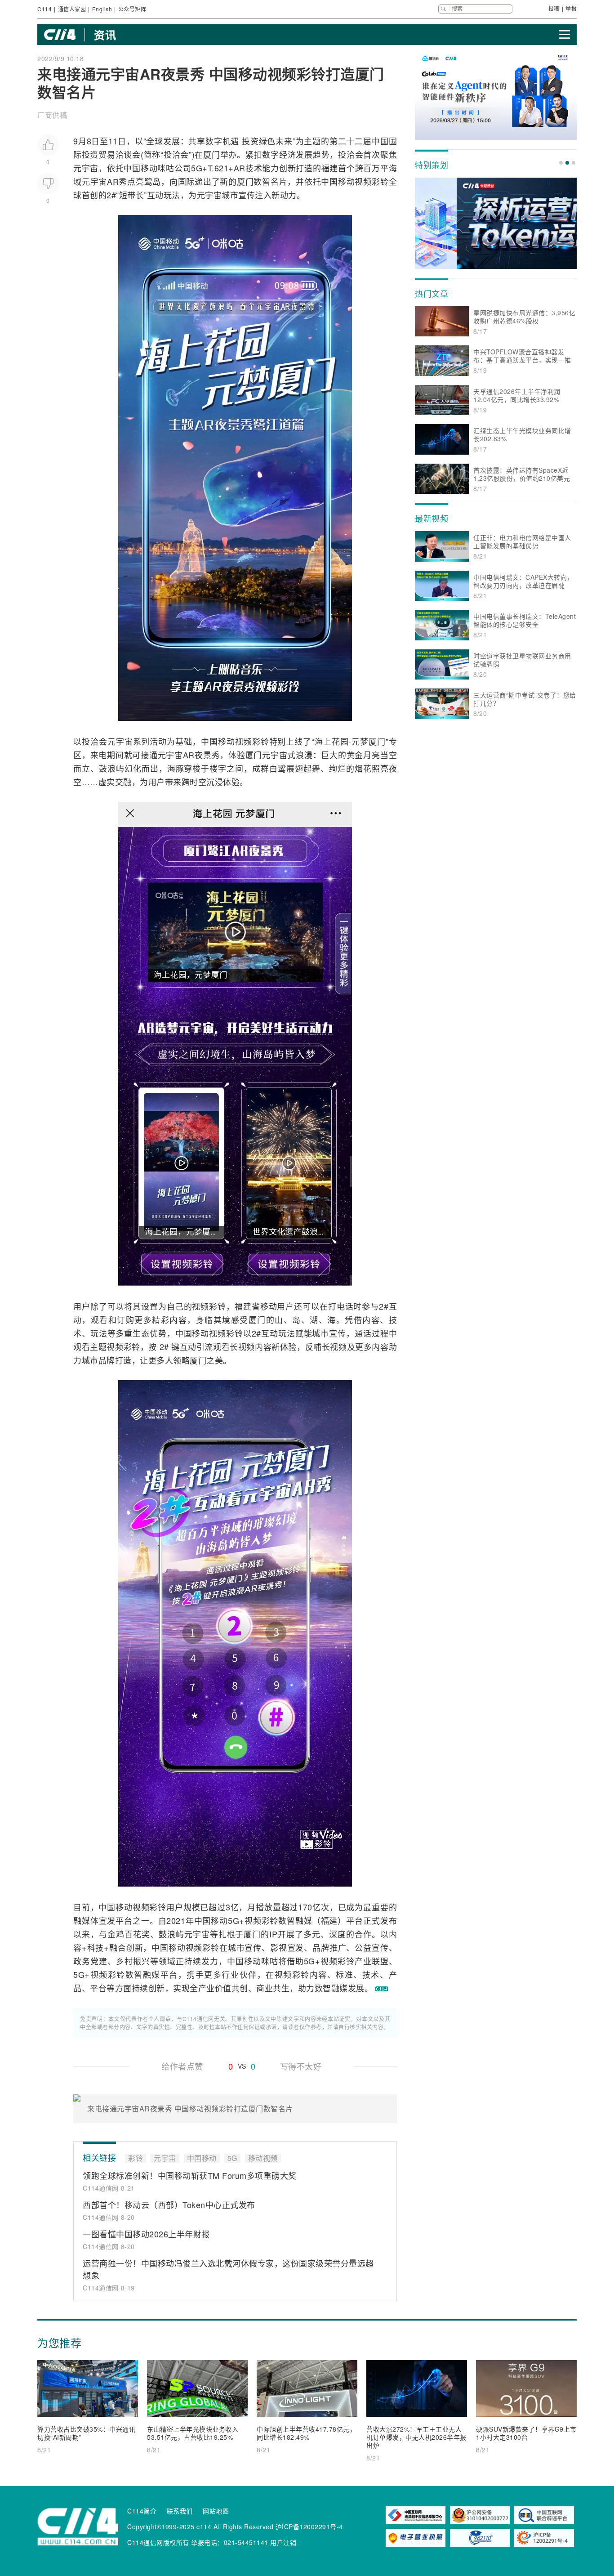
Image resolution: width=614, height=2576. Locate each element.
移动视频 (355, 181)
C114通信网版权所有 (158, 2542)
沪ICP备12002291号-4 (309, 2527)
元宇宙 (86, 168)
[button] (561, 163)
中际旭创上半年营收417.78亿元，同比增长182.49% (306, 2433)
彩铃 (380, 181)
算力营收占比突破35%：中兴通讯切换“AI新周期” (86, 2433)
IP (273, 1934)
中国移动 (140, 168)
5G (197, 168)
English (102, 9)
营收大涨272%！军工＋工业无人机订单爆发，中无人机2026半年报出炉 (416, 2437)
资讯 (105, 35)
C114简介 (142, 2511)
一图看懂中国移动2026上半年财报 (146, 2234)
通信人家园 (72, 9)
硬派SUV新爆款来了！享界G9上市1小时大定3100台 (526, 2433)
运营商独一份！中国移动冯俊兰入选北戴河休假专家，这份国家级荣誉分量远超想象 (228, 2269)
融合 (118, 1947)
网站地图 (216, 2511)
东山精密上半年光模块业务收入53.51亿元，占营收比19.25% (193, 2433)
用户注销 (283, 2542)
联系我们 (180, 2511)
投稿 (554, 8)
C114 (44, 9)
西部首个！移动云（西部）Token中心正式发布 (169, 2205)
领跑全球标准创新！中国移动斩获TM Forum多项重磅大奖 (190, 2175)
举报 (571, 8)
